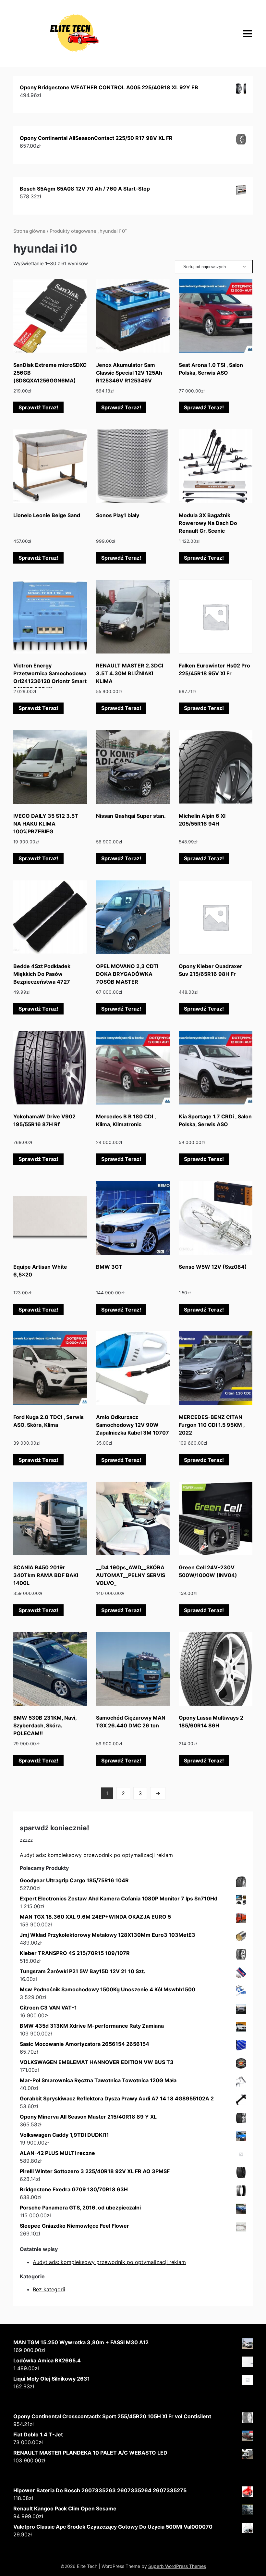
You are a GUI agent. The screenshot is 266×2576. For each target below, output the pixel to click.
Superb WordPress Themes (177, 2566)
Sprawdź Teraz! (38, 407)
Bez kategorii (49, 2289)
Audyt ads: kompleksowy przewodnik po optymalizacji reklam (96, 1855)
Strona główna (29, 231)
